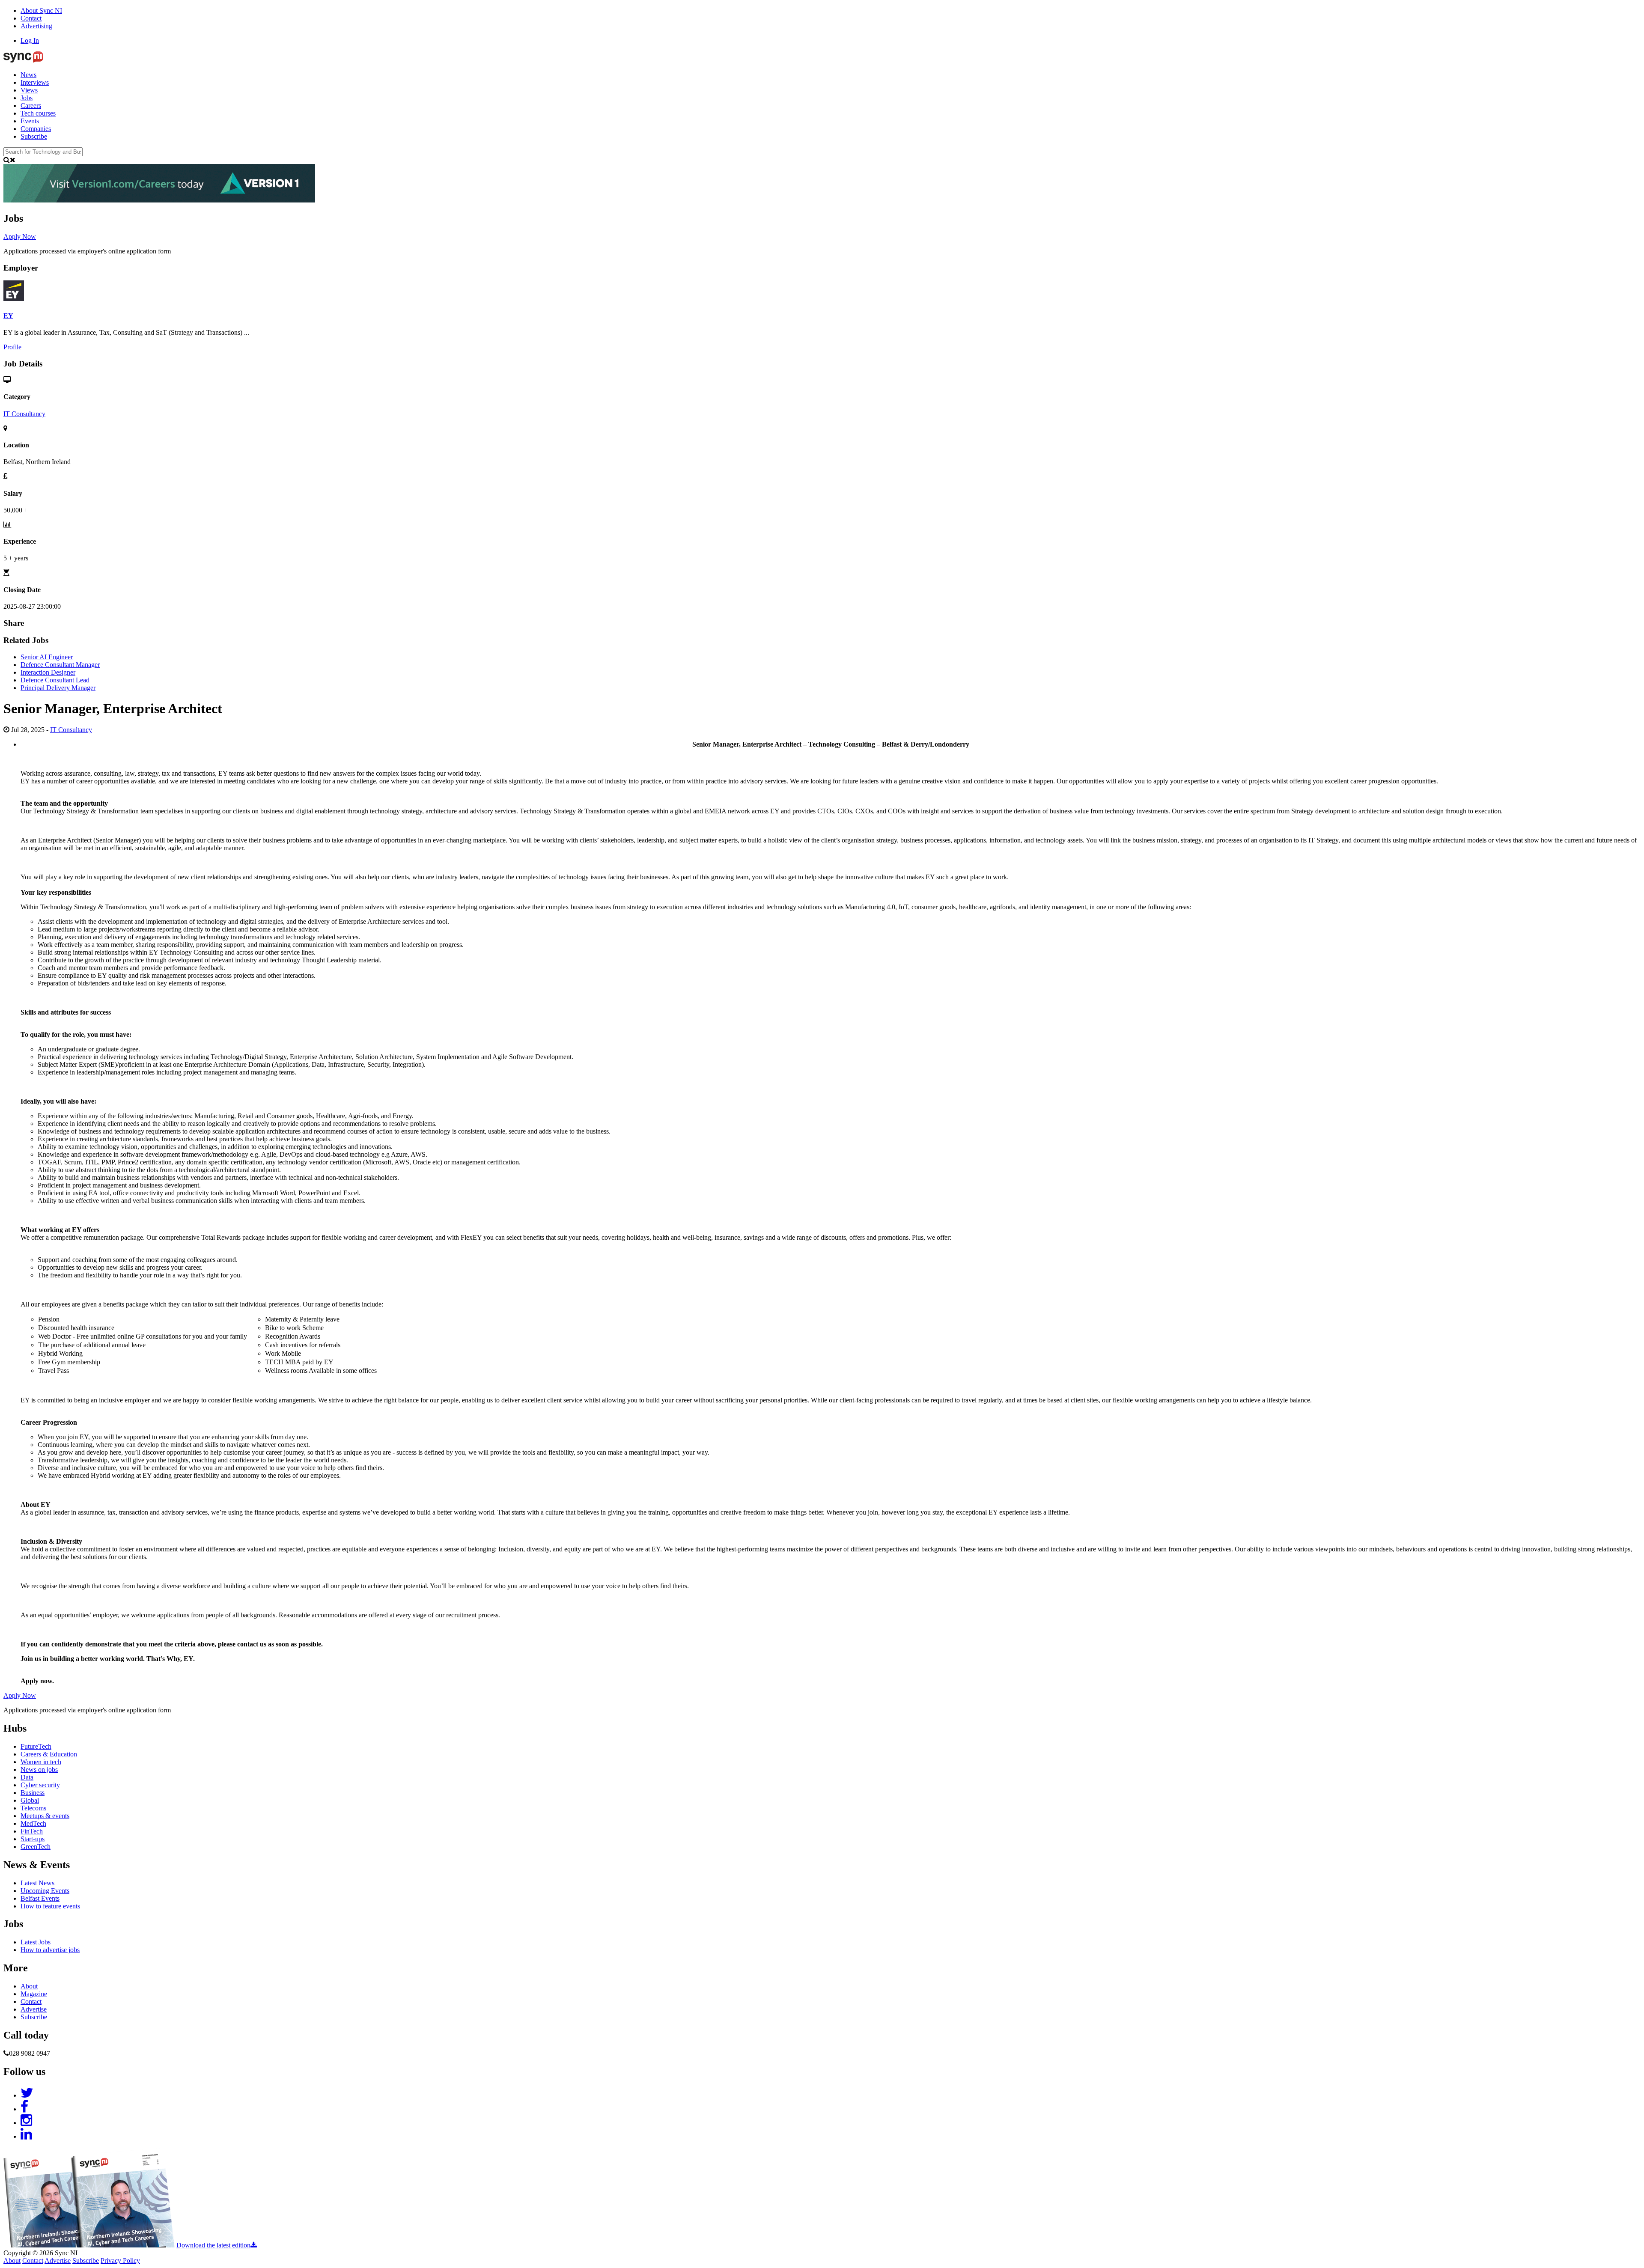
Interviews (35, 82)
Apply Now (20, 237)
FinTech (32, 1831)
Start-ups (33, 1839)
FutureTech (36, 1746)
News (28, 75)
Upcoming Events (45, 1891)
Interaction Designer (48, 672)
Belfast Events (40, 1898)
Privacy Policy (120, 2261)
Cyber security (40, 1785)
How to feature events (50, 1906)
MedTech (33, 1823)
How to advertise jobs (50, 1950)
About (29, 1986)
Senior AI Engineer (47, 657)
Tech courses (38, 113)
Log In (30, 40)
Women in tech (41, 1762)
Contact (31, 18)
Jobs (27, 98)
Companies (36, 129)
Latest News (37, 1883)
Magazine (34, 1994)
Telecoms (33, 1808)
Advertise (34, 2009)
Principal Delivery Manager (58, 688)
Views (29, 90)
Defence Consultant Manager (60, 665)
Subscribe (34, 136)
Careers (31, 106)
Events (30, 121)
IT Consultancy (24, 414)
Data (27, 1777)
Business (33, 1793)
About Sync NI (41, 10)
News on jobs (39, 1769)
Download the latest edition (213, 2245)
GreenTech (36, 1847)
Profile (12, 347)
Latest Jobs (36, 1942)
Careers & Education (49, 1754)
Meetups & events (45, 1816)
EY (8, 316)
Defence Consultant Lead (55, 680)
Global (30, 1800)
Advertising (36, 26)
